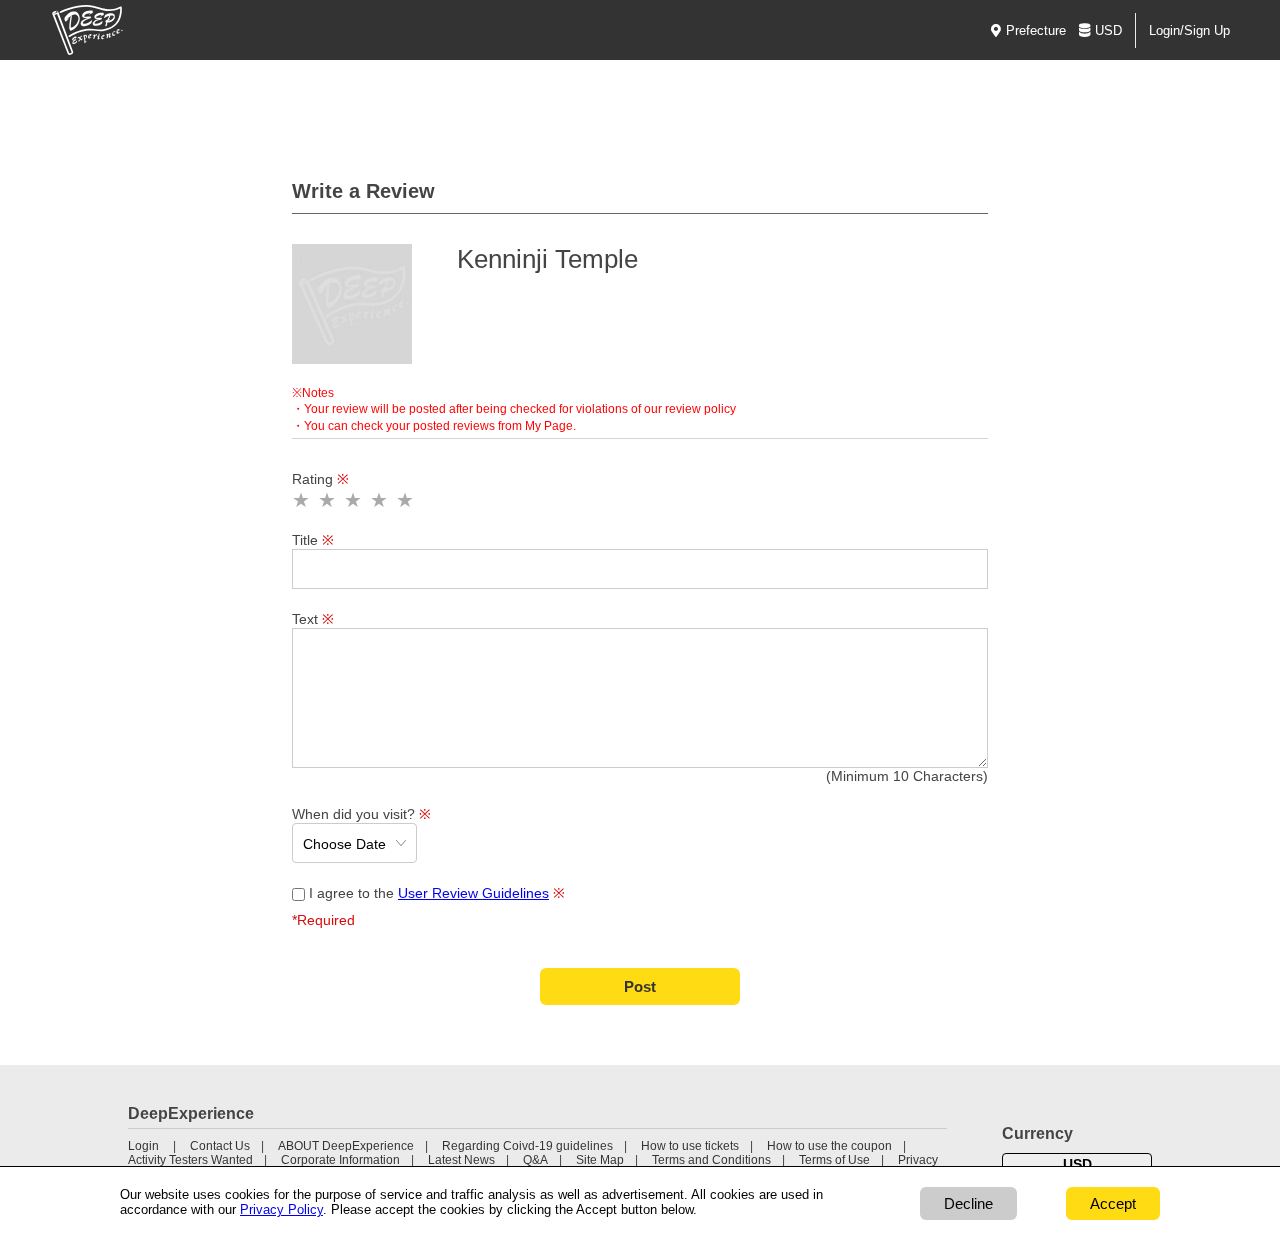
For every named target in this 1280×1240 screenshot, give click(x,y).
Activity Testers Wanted (190, 1160)
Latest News (461, 1160)
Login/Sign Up (1189, 30)
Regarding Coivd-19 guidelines (527, 1146)
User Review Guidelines (473, 893)
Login (143, 1146)
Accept (1113, 1203)
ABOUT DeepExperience (346, 1146)
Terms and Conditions (711, 1160)
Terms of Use (834, 1160)
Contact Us (220, 1146)
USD (1108, 30)
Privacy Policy (281, 1209)
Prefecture (1036, 30)
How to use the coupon (829, 1146)
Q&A (535, 1160)
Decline (968, 1203)
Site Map (600, 1160)
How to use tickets (690, 1146)
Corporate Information (340, 1160)
